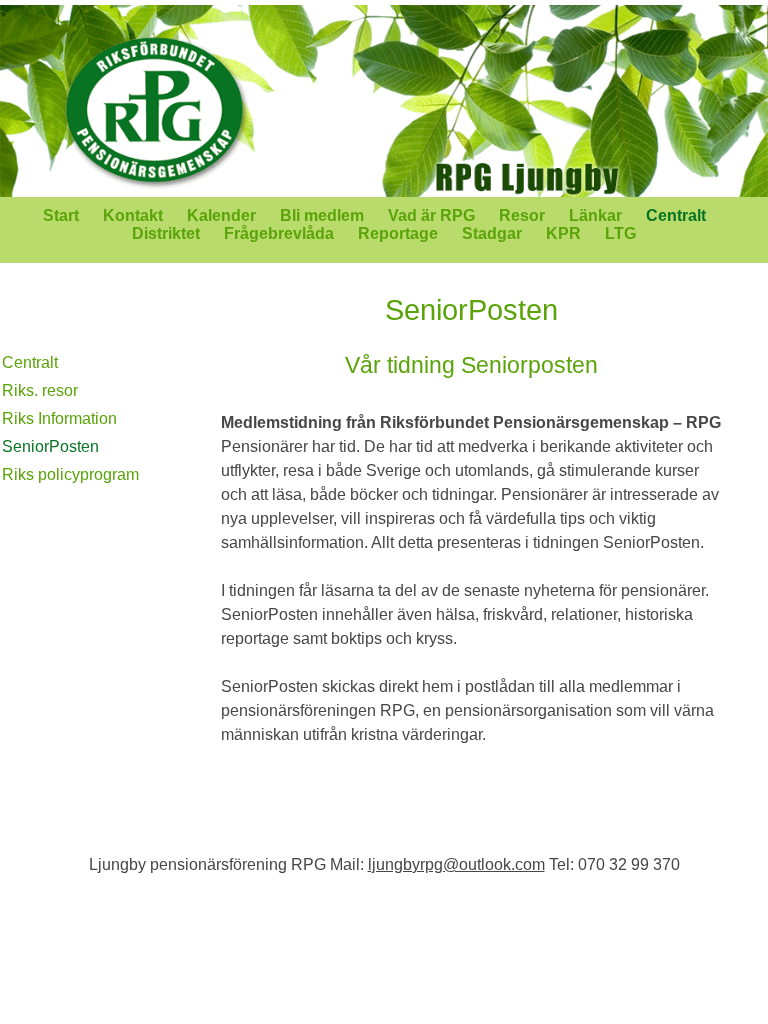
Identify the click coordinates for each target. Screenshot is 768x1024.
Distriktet (166, 233)
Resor (522, 215)
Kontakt (133, 215)
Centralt (676, 215)
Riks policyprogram (70, 474)
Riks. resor (40, 390)
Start (61, 215)
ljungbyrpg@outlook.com (456, 864)
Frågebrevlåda (279, 233)
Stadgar (492, 233)
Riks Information (59, 418)
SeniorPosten (50, 446)
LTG (620, 233)
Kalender (221, 215)
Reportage (398, 233)
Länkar (595, 215)
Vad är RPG (431, 215)
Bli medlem (322, 215)
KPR (563, 233)
